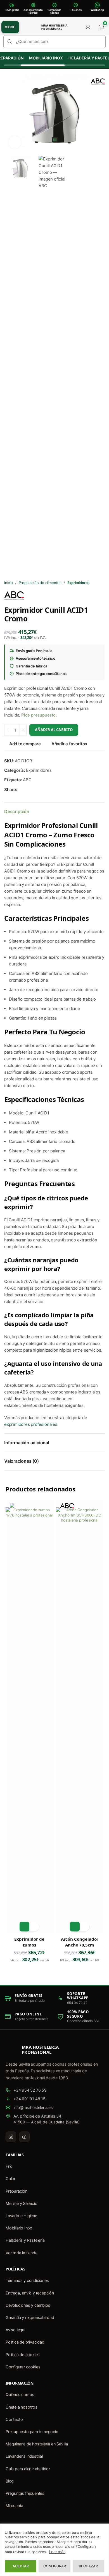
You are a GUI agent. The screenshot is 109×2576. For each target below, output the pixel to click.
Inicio (9, 583)
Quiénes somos (20, 2395)
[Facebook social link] (20, 790)
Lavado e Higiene (21, 2216)
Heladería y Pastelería (25, 2240)
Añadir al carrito (54, 730)
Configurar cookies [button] (23, 2367)
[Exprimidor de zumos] (29, 1717)
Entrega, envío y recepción (30, 2293)
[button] (24, 1927)
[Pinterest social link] (34, 790)
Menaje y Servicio (22, 2203)
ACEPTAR (21, 2566)
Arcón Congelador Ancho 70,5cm (80, 1942)
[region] (54, 2550)
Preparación (16, 2191)
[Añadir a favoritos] (34, 1927)
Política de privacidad (25, 2342)
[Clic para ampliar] (15, 142)
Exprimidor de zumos (29, 1942)
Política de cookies (23, 2355)
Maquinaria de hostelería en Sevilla (37, 2444)
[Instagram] (11, 2137)
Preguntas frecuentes (25, 2493)
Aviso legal (15, 2330)
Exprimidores (79, 583)
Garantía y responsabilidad (30, 2318)
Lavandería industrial (24, 2456)
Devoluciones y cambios (28, 2305)
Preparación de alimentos (40, 583)
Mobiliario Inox (42, 58)
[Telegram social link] (47, 790)
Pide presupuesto (38, 715)
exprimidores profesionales (31, 1424)
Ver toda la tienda (21, 2253)
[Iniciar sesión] (88, 27)
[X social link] (27, 790)
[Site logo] (30, 27)
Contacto (14, 2419)
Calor (10, 2179)
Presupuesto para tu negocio (32, 2432)
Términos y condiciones (27, 2281)
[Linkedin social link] (41, 790)
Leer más (57, 2552)
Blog (10, 2481)
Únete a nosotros (22, 2407)
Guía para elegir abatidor (28, 2469)
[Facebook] (24, 2137)
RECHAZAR (88, 2566)
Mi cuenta (14, 2506)
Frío (9, 2166)
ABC (27, 780)
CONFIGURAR (55, 2566)
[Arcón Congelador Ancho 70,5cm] (80, 1717)
